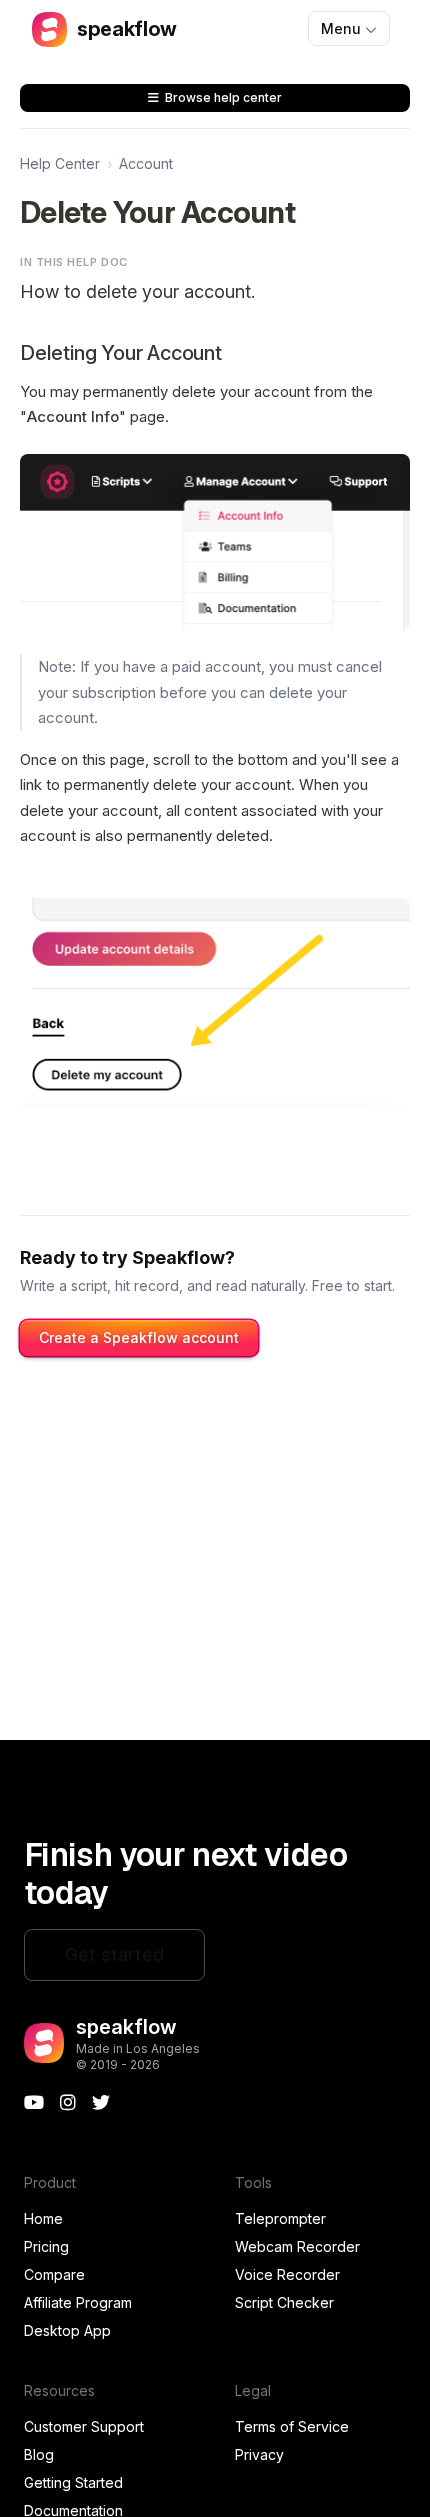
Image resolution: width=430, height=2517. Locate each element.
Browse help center (223, 97)
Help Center (60, 163)
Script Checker (284, 2302)
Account (146, 163)
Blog (39, 2454)
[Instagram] (68, 2103)
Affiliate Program (78, 2302)
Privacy (259, 2454)
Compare (54, 2274)
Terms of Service (292, 2426)
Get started (114, 1954)
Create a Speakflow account (139, 1337)
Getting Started (73, 2482)
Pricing (46, 2246)
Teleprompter (280, 2218)
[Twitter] (101, 2103)
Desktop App (67, 2330)
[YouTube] (34, 2103)
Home (43, 2218)
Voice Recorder (287, 2274)
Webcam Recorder (297, 2246)
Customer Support (84, 2426)
